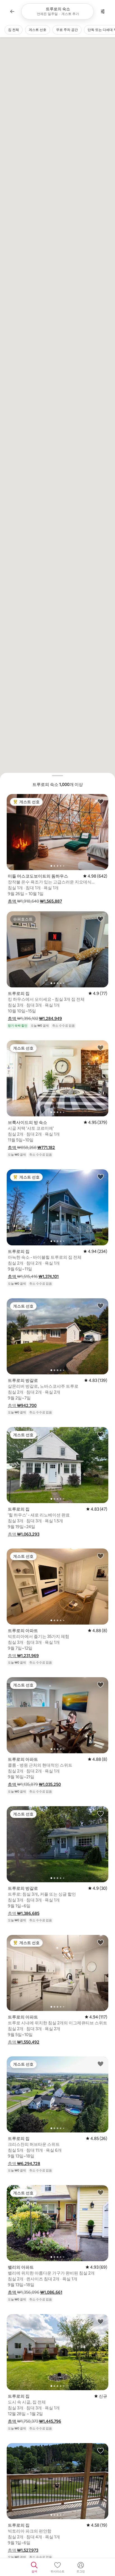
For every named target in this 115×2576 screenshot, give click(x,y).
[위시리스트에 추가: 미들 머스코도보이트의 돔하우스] (100, 801)
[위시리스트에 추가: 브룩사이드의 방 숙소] (100, 1048)
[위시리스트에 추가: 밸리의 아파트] (100, 2192)
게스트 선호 (38, 30)
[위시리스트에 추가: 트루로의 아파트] (100, 1556)
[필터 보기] (103, 11)
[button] (12, 901)
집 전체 (14, 30)
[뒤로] (12, 11)
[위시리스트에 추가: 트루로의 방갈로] (100, 1306)
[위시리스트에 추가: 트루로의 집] (100, 919)
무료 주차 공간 (67, 30)
